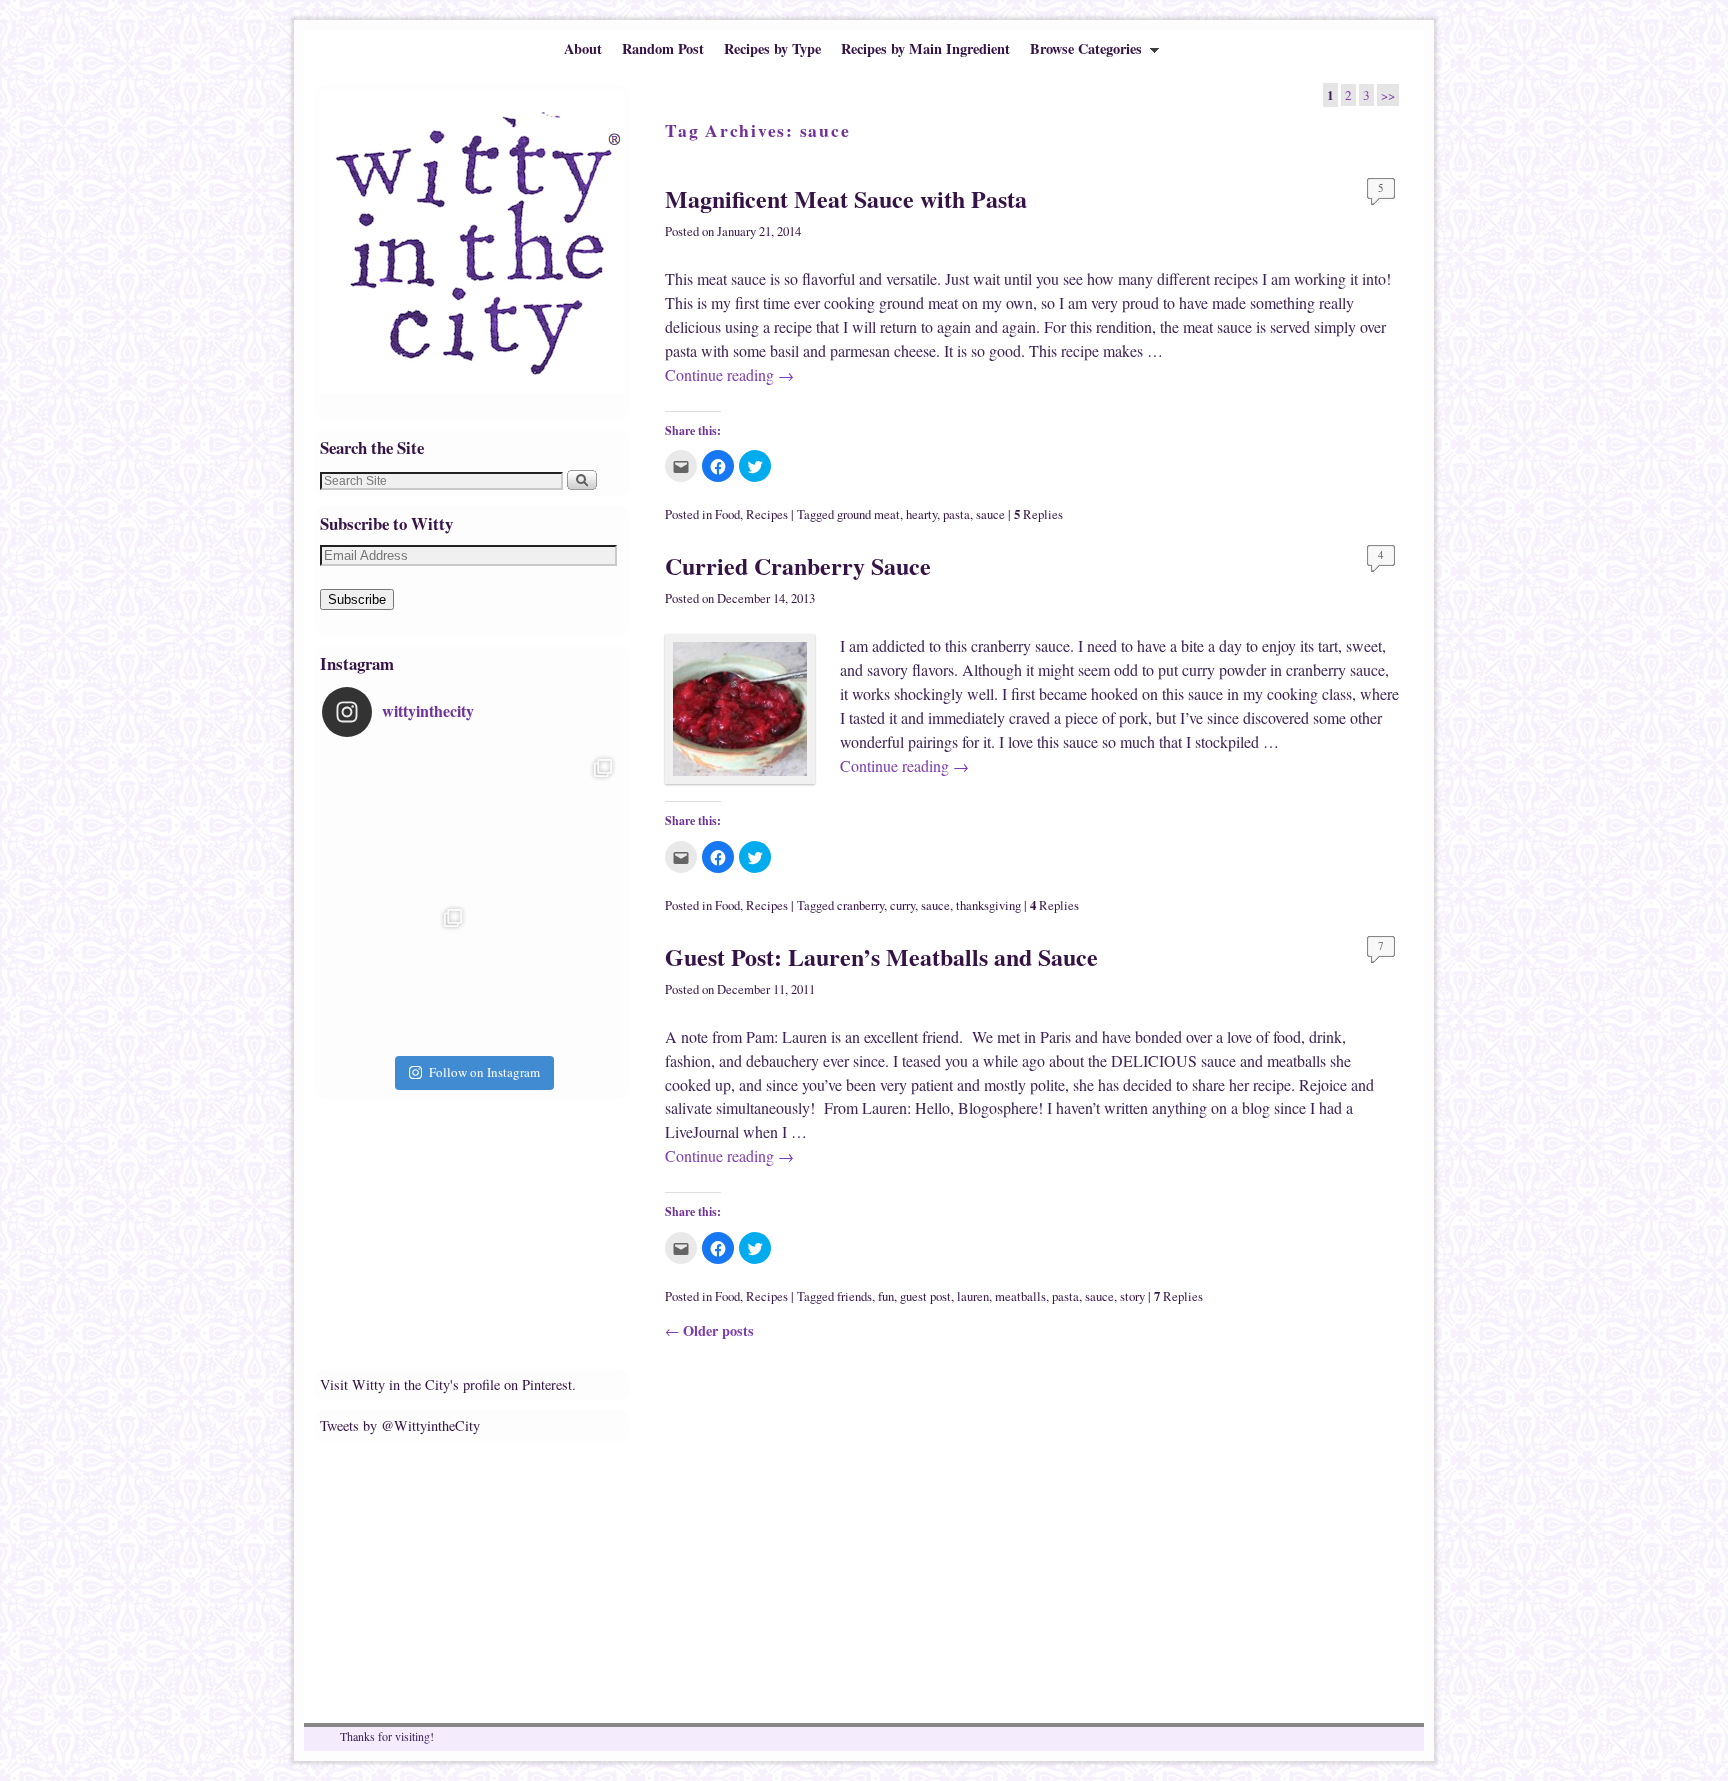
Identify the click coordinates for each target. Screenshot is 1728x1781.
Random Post (663, 48)
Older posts (709, 1330)
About (583, 48)
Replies (1038, 514)
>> (1388, 95)
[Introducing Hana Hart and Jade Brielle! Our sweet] (547, 824)
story (1132, 1296)
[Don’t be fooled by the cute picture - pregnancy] (397, 824)
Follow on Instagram (484, 1072)
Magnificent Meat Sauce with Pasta (846, 198)
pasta (956, 514)
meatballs (1020, 1296)
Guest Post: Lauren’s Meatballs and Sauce (881, 956)
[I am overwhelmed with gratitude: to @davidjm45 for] (397, 974)
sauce (990, 514)
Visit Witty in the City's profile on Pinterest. (448, 1384)
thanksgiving (988, 905)
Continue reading (729, 374)
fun (886, 1296)
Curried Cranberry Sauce (798, 565)
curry (902, 905)
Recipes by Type (772, 48)
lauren (973, 1296)
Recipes (767, 514)
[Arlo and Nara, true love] (547, 974)
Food (727, 514)
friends (854, 1296)
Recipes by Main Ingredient (925, 48)
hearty (921, 514)
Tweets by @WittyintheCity (400, 1425)
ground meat (868, 514)
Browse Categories (1081, 53)
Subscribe (357, 599)
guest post (925, 1296)
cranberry (860, 905)
